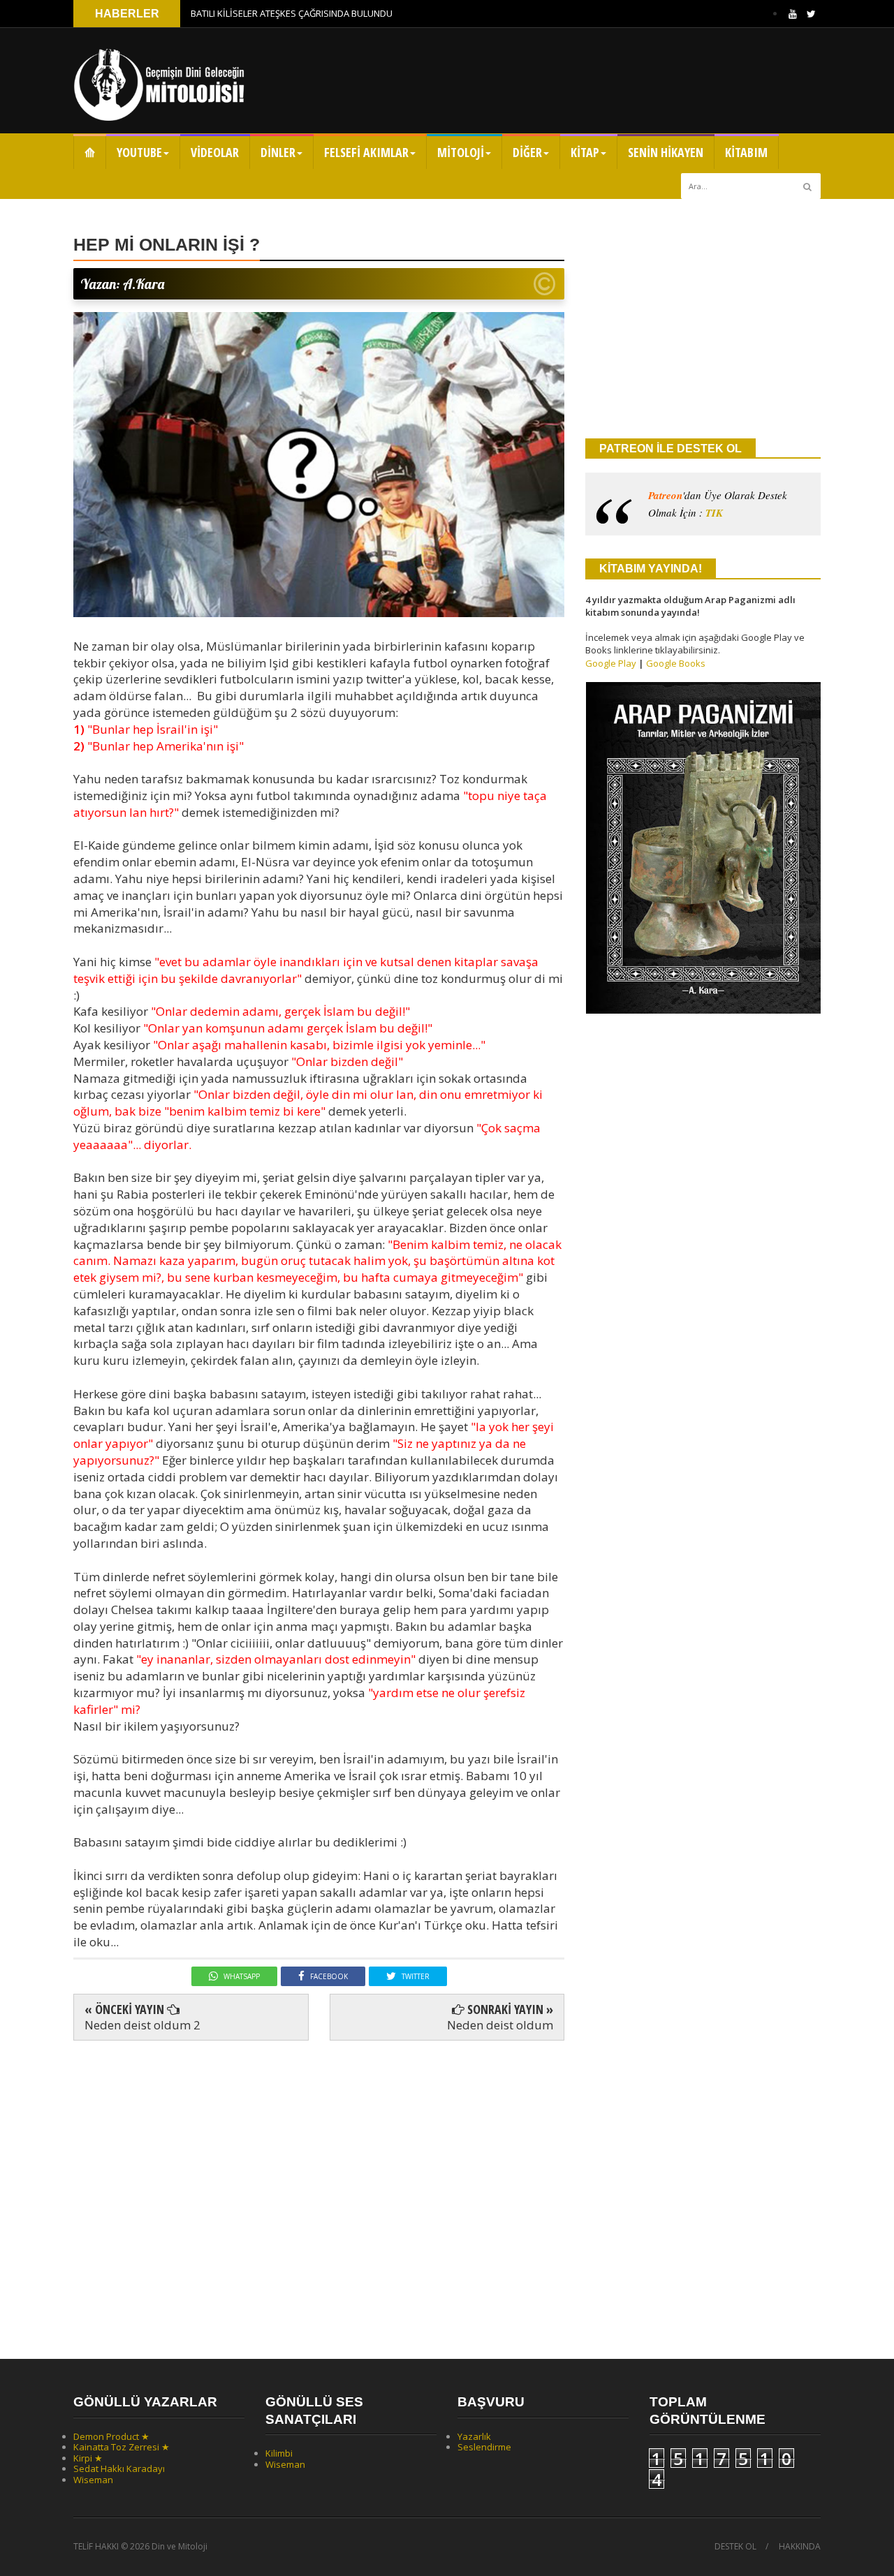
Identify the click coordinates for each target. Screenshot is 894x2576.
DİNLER (278, 152)
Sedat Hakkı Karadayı (119, 2468)
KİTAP (585, 152)
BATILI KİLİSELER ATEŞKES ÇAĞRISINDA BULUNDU (292, 13)
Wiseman (93, 2480)
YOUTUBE (139, 152)
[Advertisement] (319, 2188)
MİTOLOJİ (461, 152)
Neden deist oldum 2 (142, 2025)
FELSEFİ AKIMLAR (366, 152)
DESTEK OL (735, 2547)
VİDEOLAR (215, 152)
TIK (714, 513)
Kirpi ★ (88, 2458)
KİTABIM (746, 152)
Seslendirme (484, 2447)
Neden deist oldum (500, 2025)
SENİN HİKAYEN (666, 152)
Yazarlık (474, 2436)
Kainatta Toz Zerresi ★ (122, 2447)
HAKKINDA (800, 2547)
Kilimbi (279, 2453)
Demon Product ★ (111, 2436)
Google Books (676, 663)
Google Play (611, 663)
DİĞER (527, 152)
